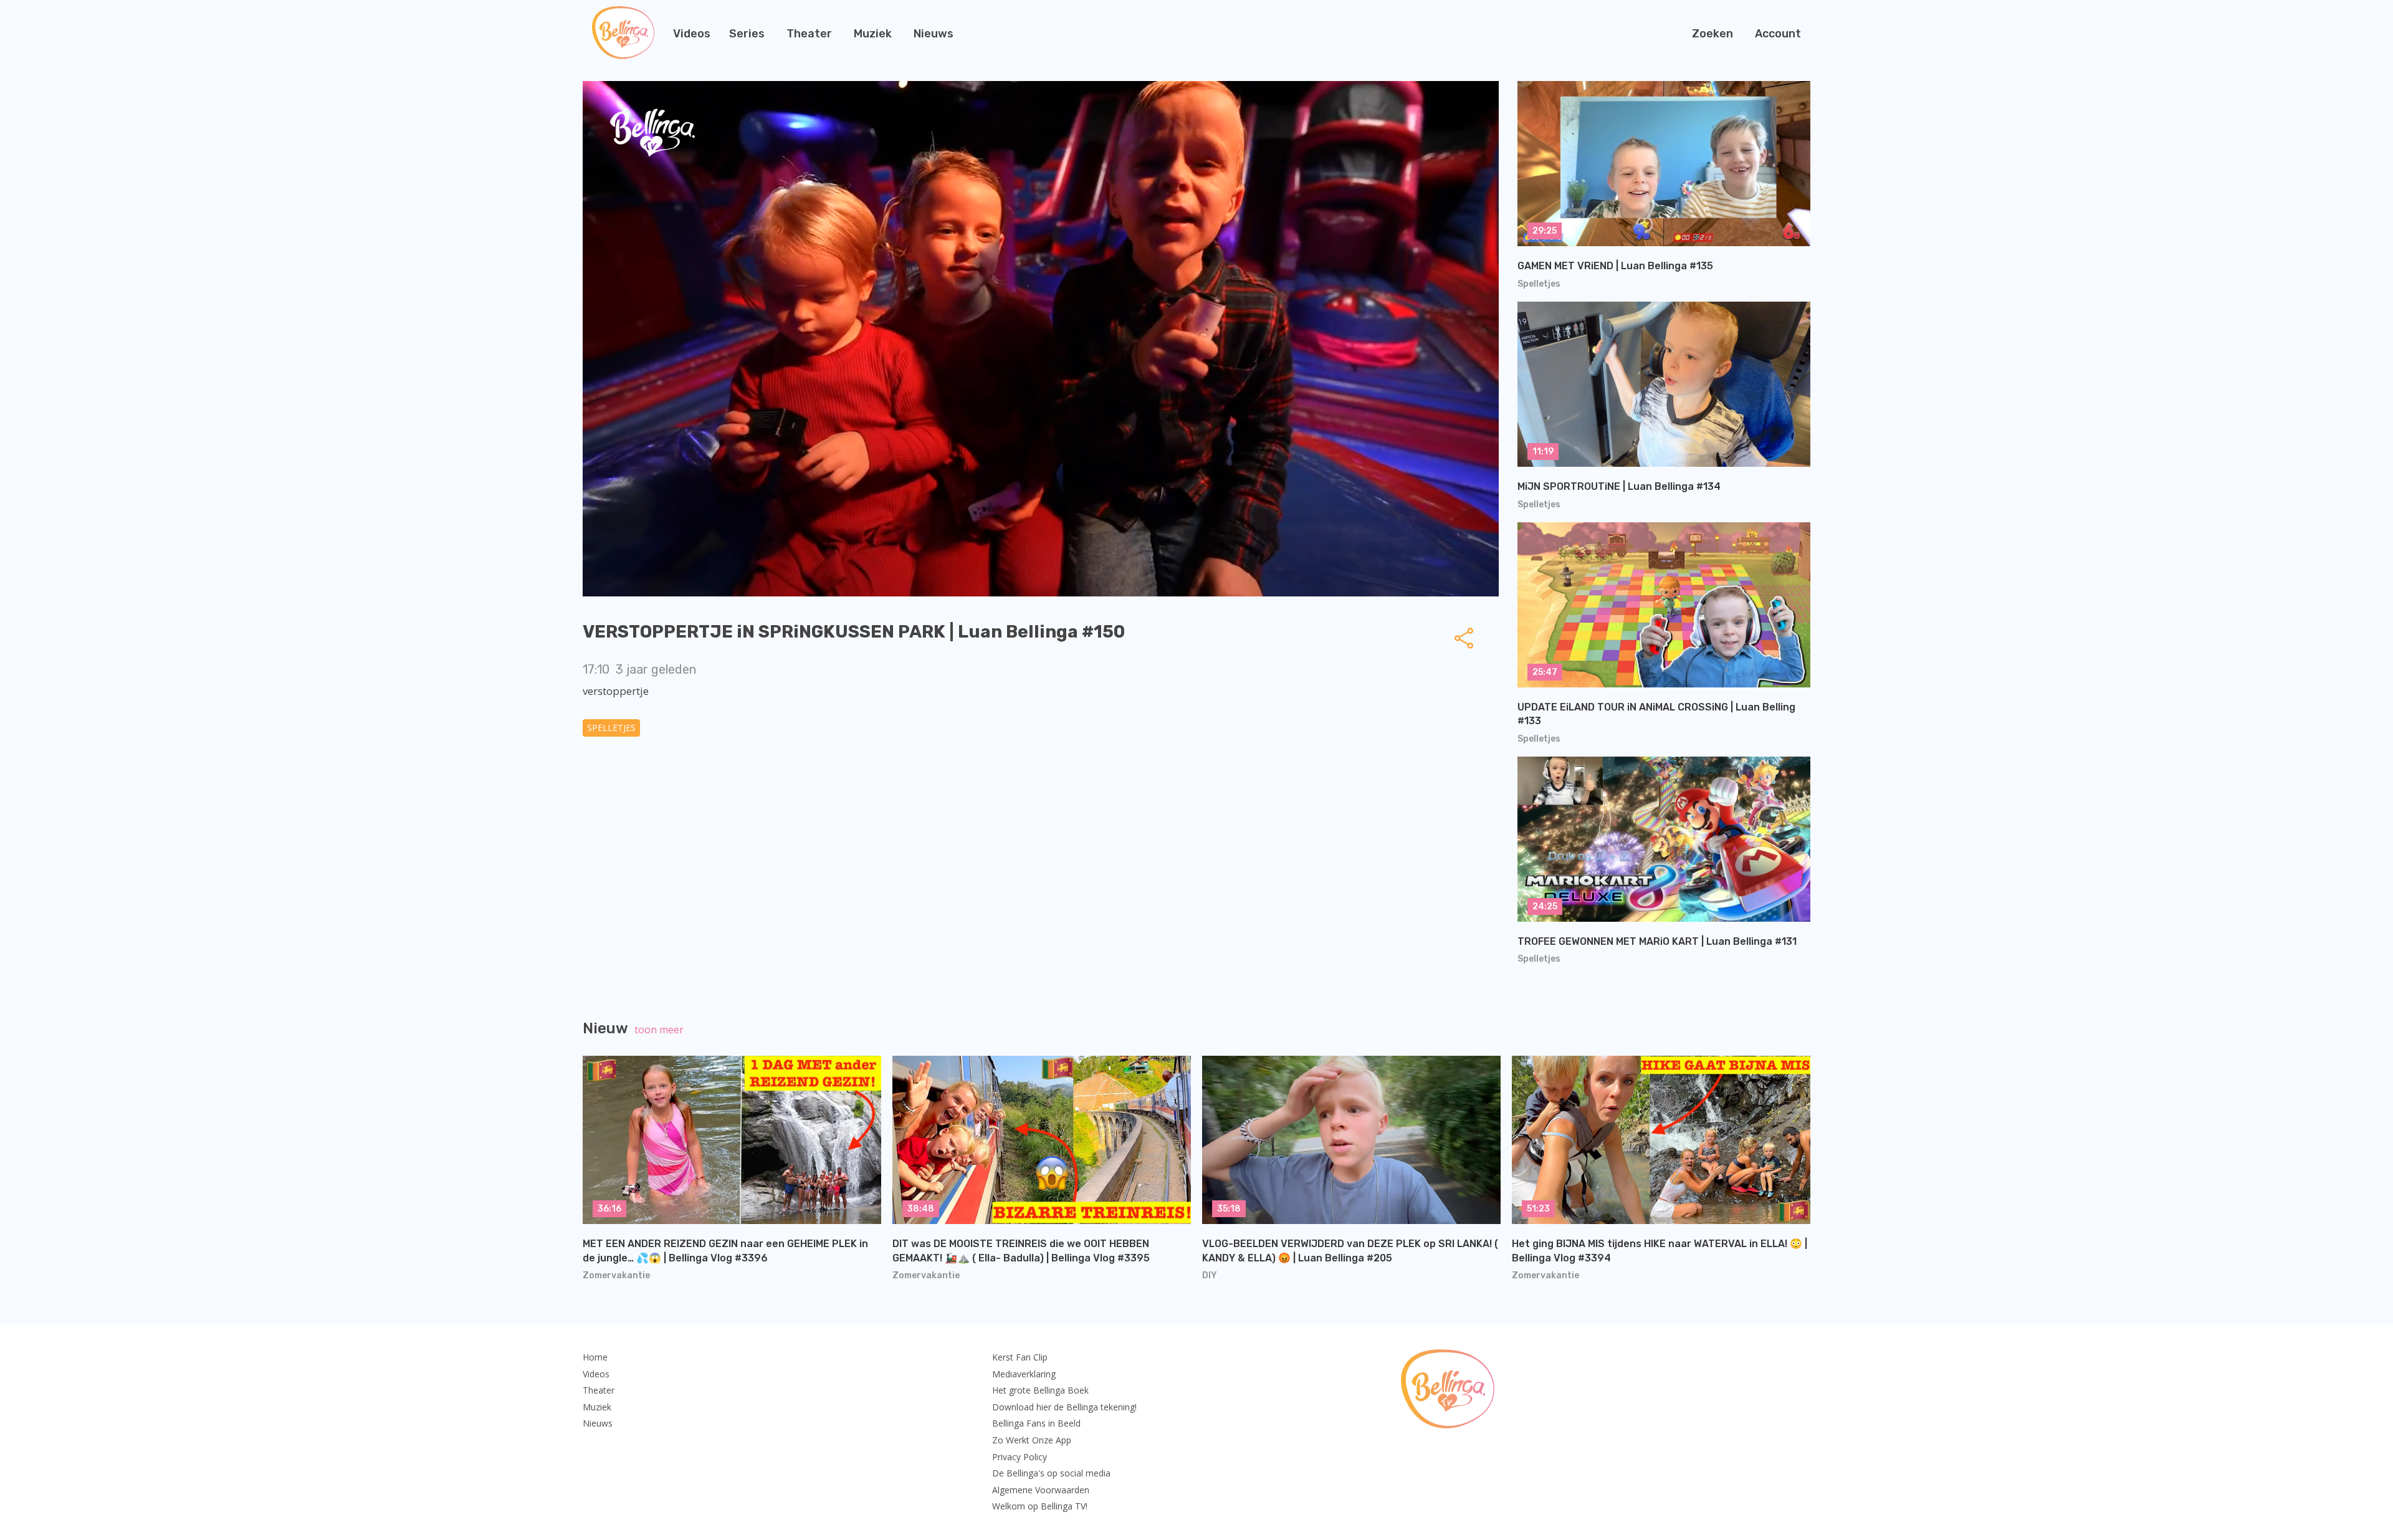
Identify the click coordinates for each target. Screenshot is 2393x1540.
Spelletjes (611, 728)
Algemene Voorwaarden (1041, 1490)
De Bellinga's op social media (1051, 1473)
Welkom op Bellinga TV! (1040, 1506)
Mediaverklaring (1024, 1374)
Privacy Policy (1020, 1457)
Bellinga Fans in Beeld (1036, 1423)
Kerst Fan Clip (1020, 1357)
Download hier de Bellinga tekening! (1064, 1407)
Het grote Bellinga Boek (1040, 1390)
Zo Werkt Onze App (1032, 1440)
